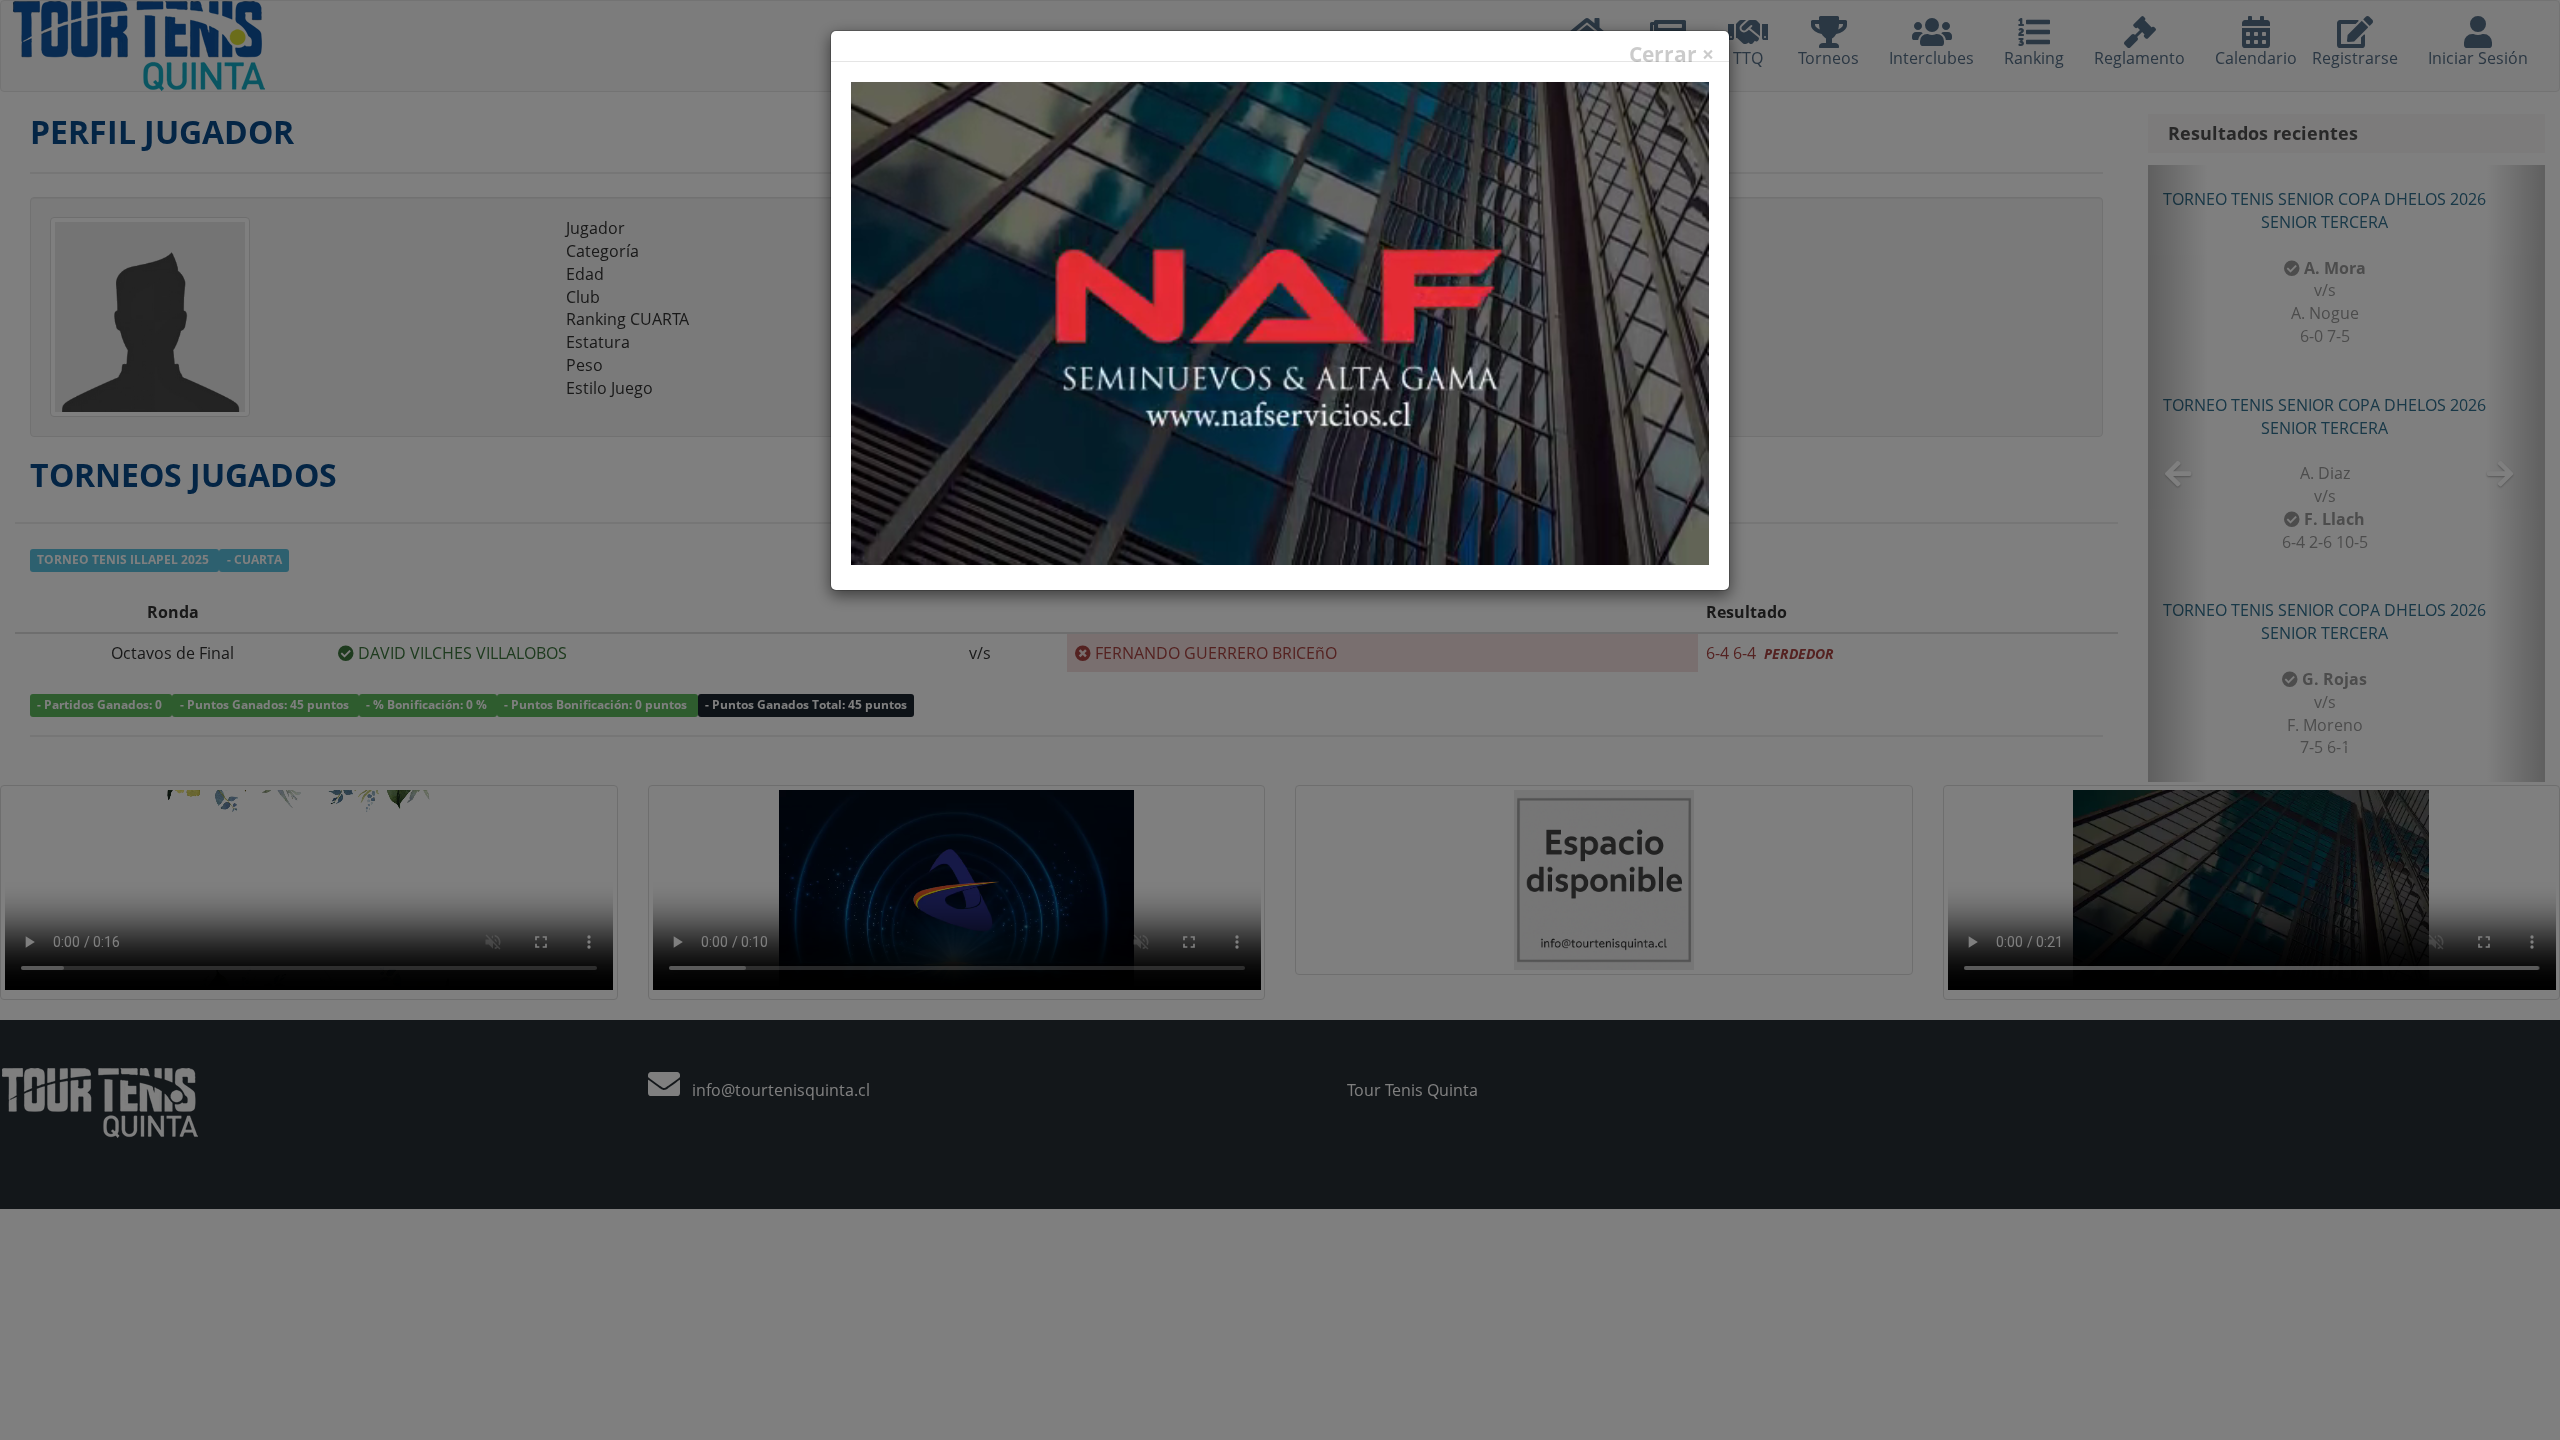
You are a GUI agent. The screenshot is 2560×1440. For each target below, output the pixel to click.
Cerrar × (1671, 54)
